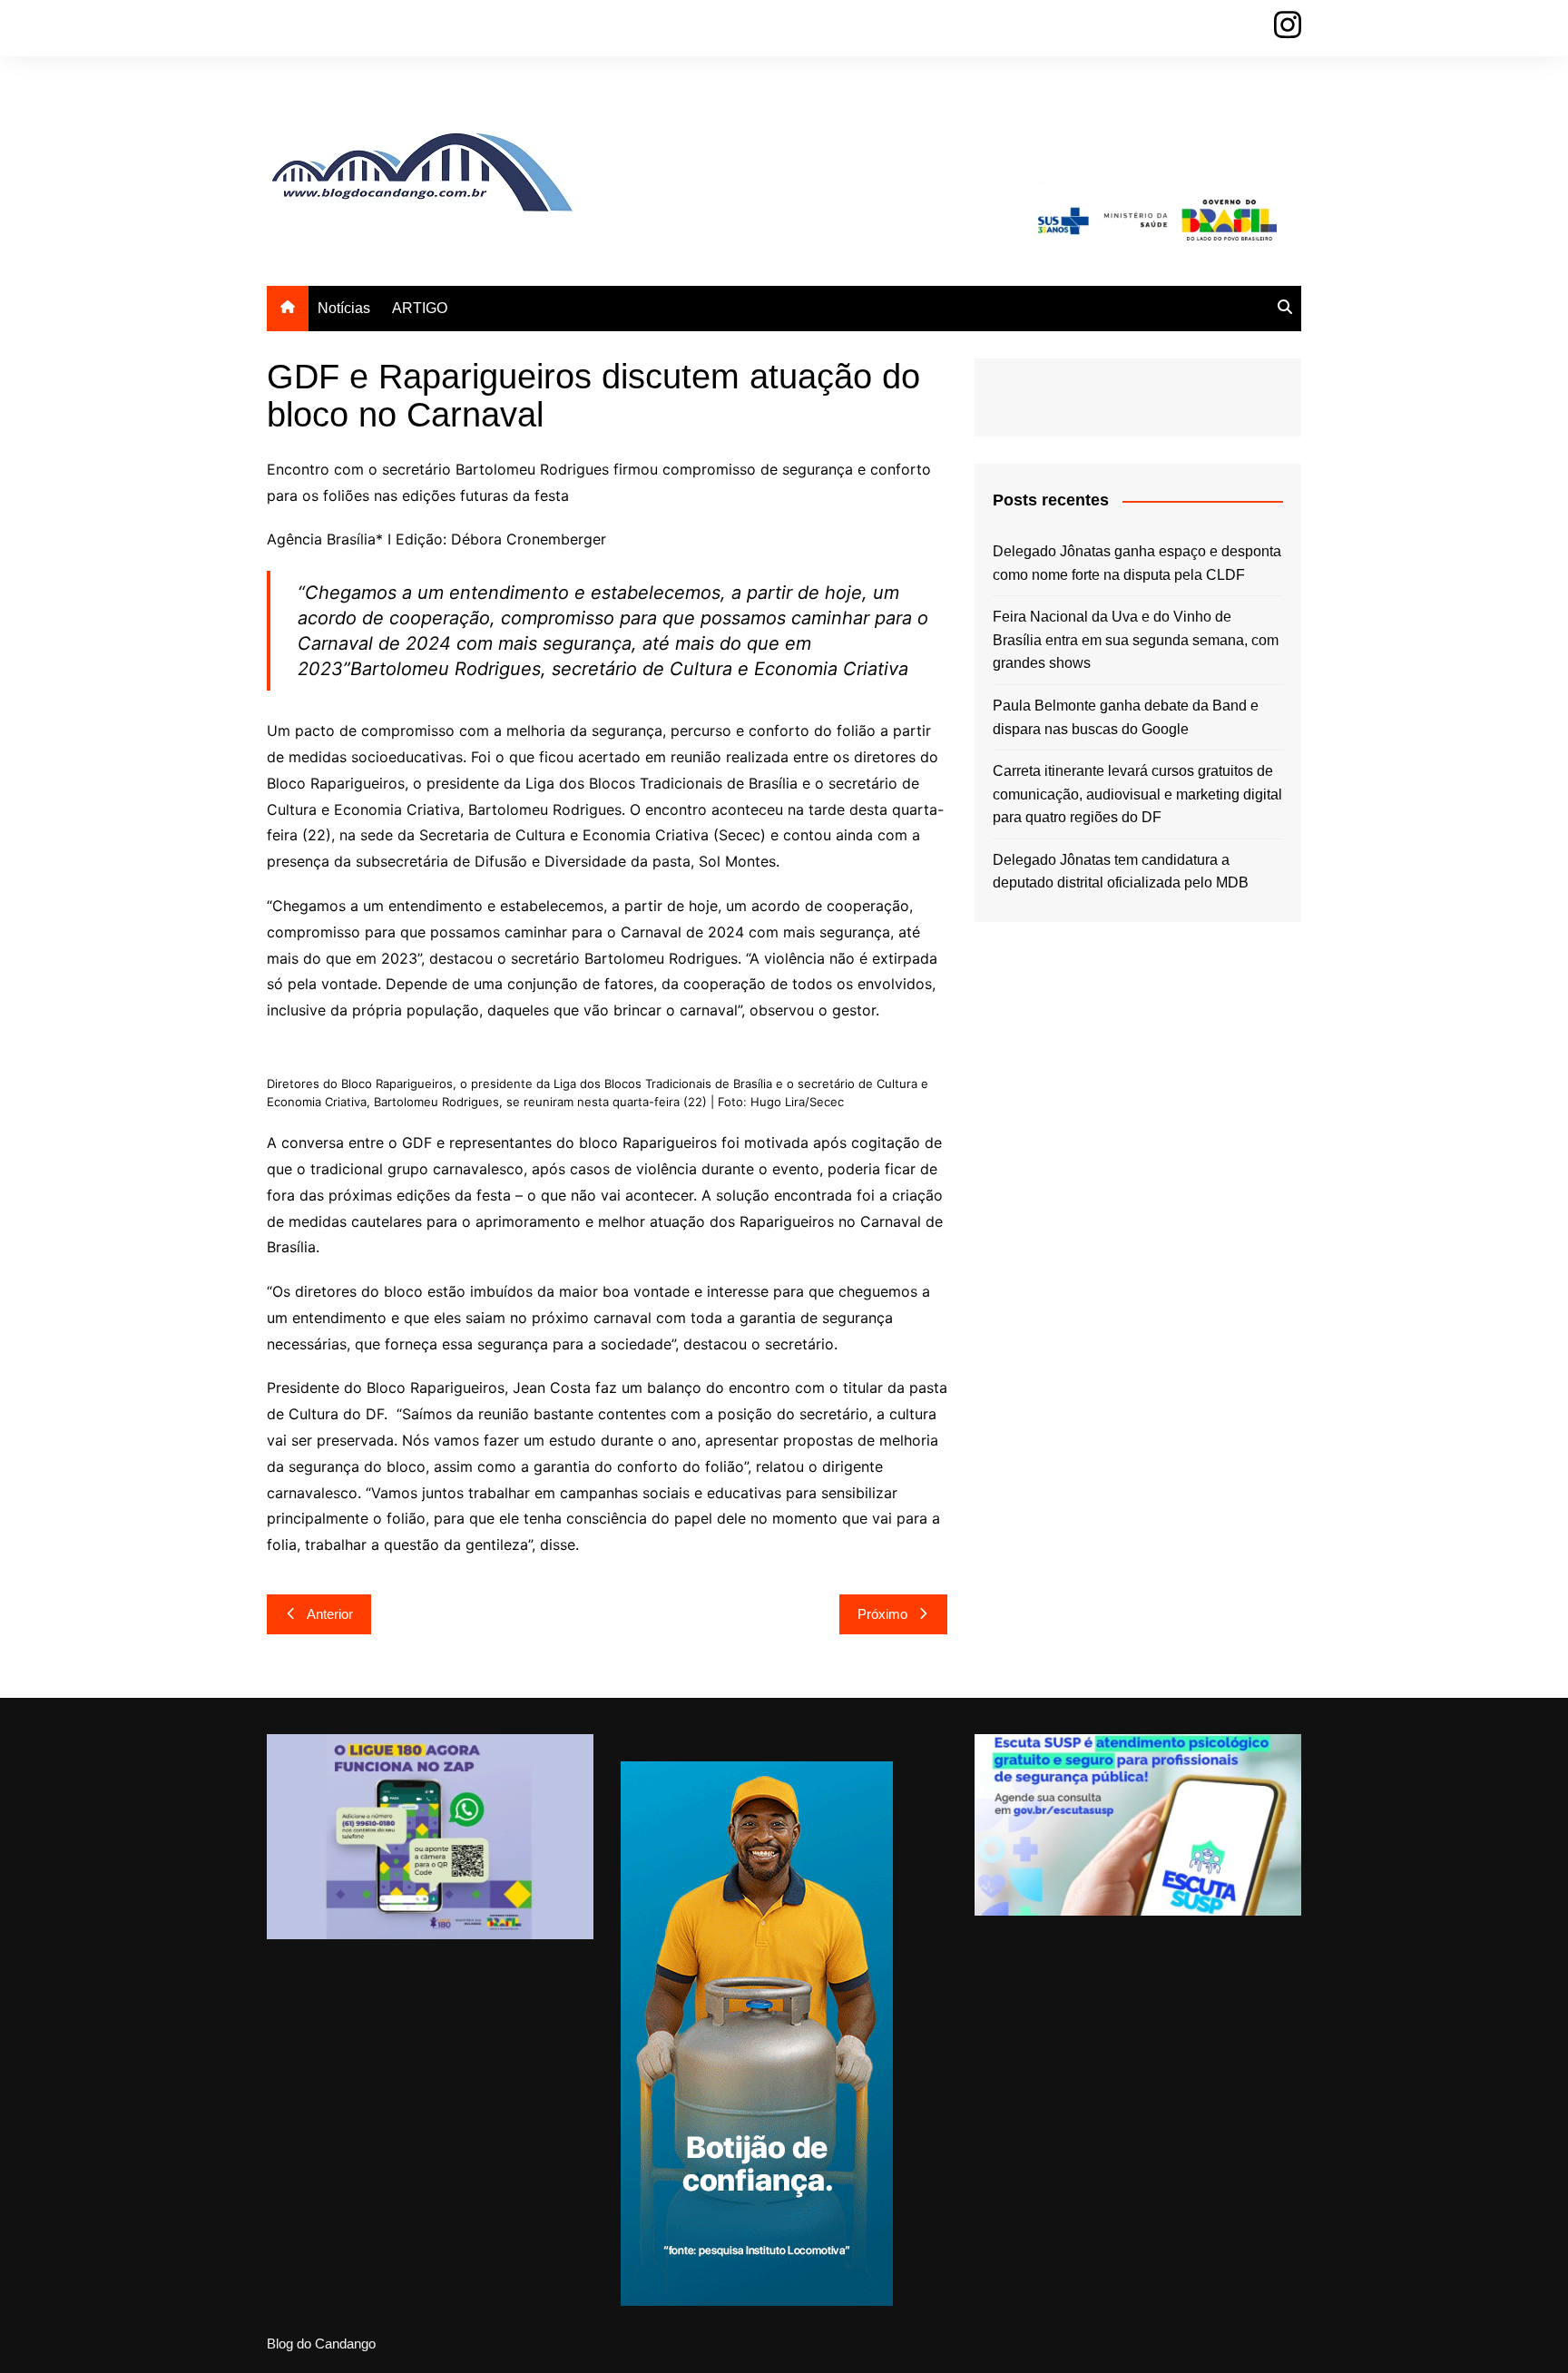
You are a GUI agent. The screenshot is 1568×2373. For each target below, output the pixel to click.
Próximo (882, 1614)
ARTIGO (420, 308)
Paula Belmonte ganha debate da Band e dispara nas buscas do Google (1126, 717)
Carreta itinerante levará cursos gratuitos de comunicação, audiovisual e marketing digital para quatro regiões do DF (1137, 794)
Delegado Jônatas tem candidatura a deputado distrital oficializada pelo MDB (1121, 872)
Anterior (330, 1614)
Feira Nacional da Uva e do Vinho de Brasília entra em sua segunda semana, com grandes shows (1136, 640)
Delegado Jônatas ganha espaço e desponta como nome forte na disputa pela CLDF (1137, 563)
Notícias (344, 308)
